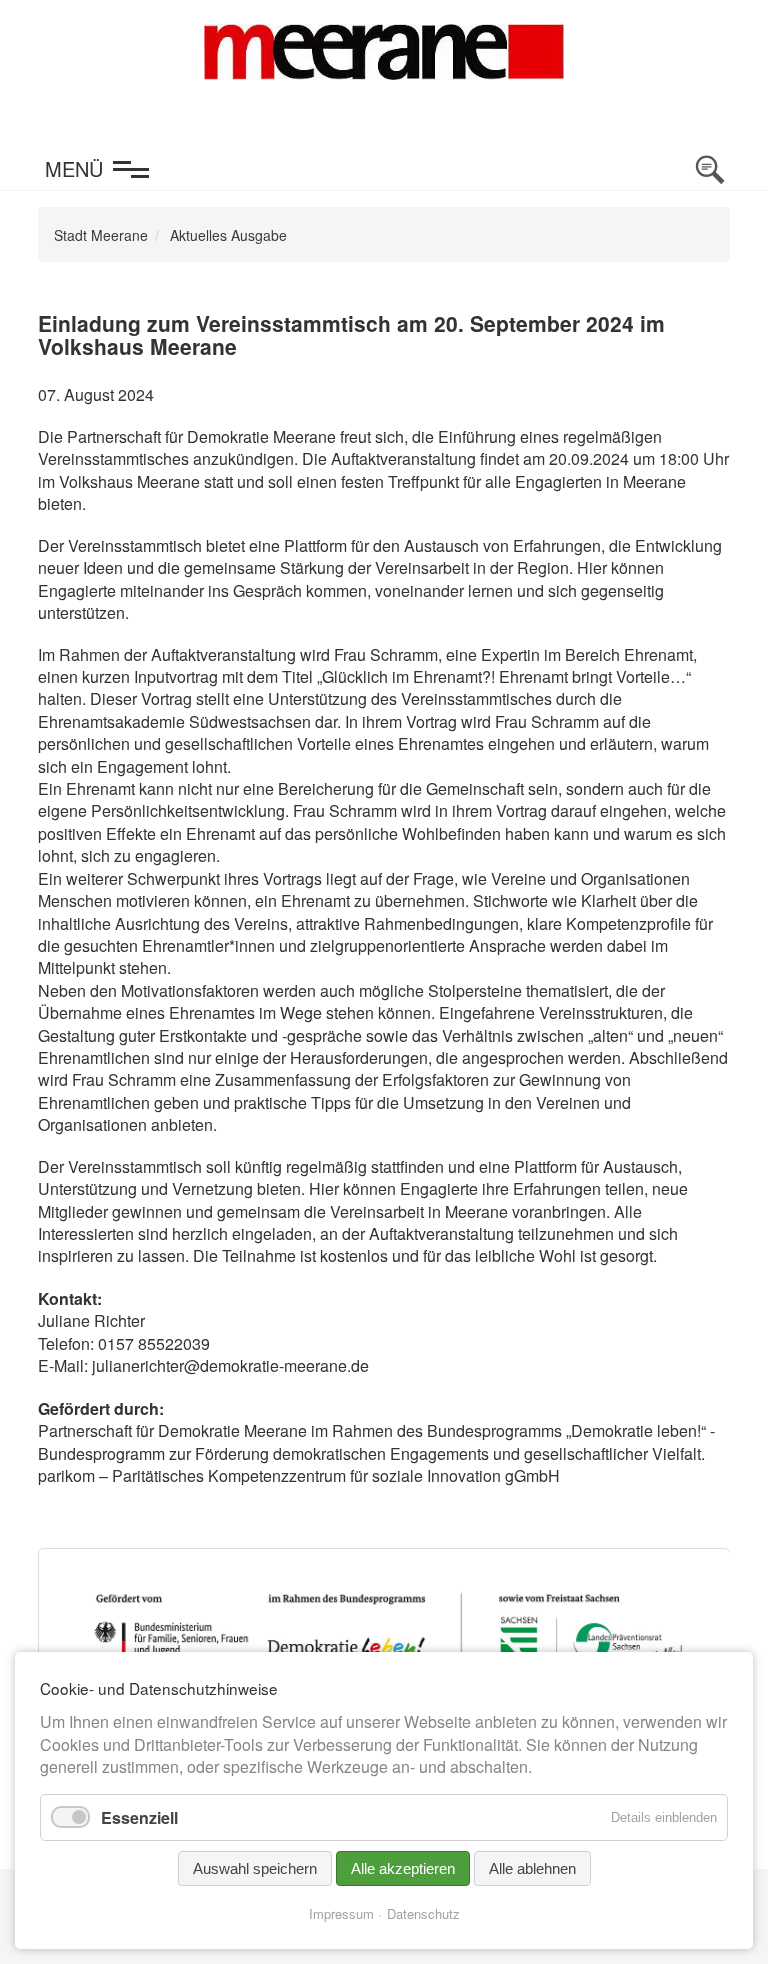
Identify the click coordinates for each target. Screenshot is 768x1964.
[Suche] (710, 170)
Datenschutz (423, 1913)
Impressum (341, 1913)
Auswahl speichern (255, 1868)
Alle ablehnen (532, 1868)
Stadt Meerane (101, 235)
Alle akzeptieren (403, 1868)
